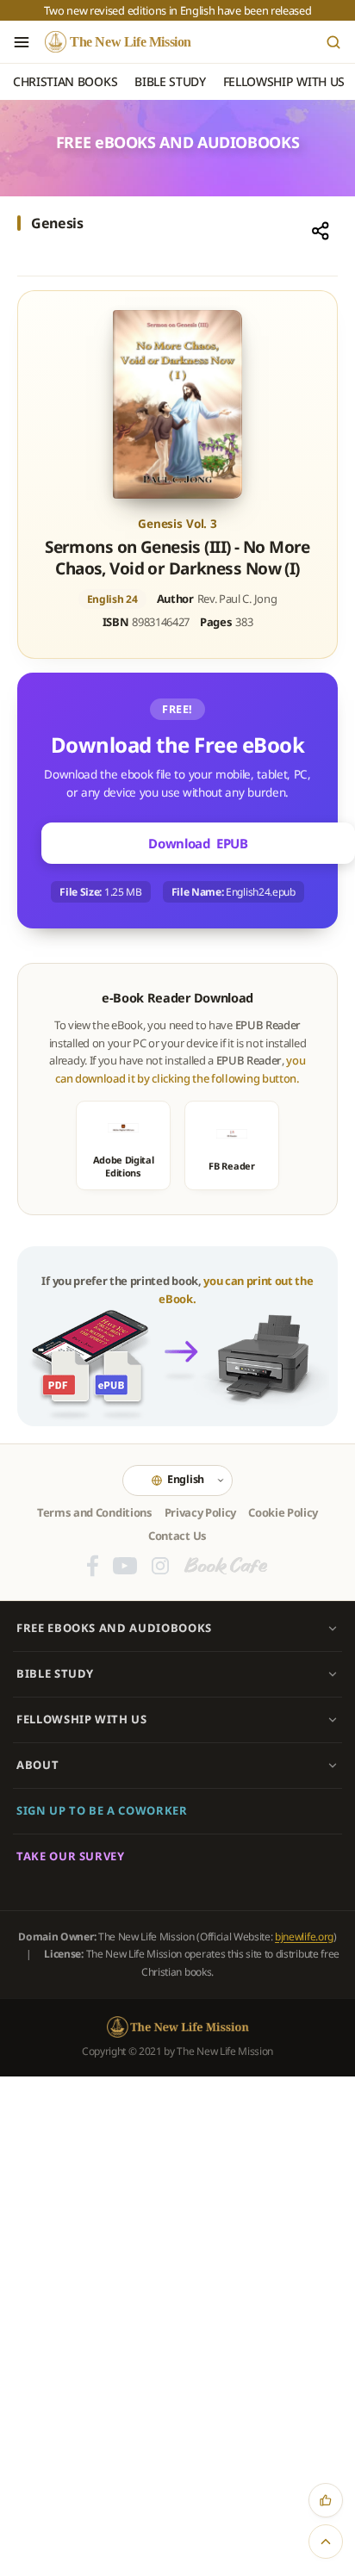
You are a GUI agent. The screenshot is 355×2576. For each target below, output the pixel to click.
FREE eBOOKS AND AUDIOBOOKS (114, 1628)
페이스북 (93, 1566)
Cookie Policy (283, 1512)
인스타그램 (160, 1566)
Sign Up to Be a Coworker (102, 1810)
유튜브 (125, 1566)
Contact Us (177, 1536)
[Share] (321, 231)
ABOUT (37, 1765)
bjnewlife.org (304, 1937)
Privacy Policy (201, 1512)
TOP (326, 2542)
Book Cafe (226, 1566)
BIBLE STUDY (55, 1673)
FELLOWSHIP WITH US (82, 1719)
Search (333, 42)
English (186, 1479)
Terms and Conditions (95, 1512)
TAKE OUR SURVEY (71, 1856)
